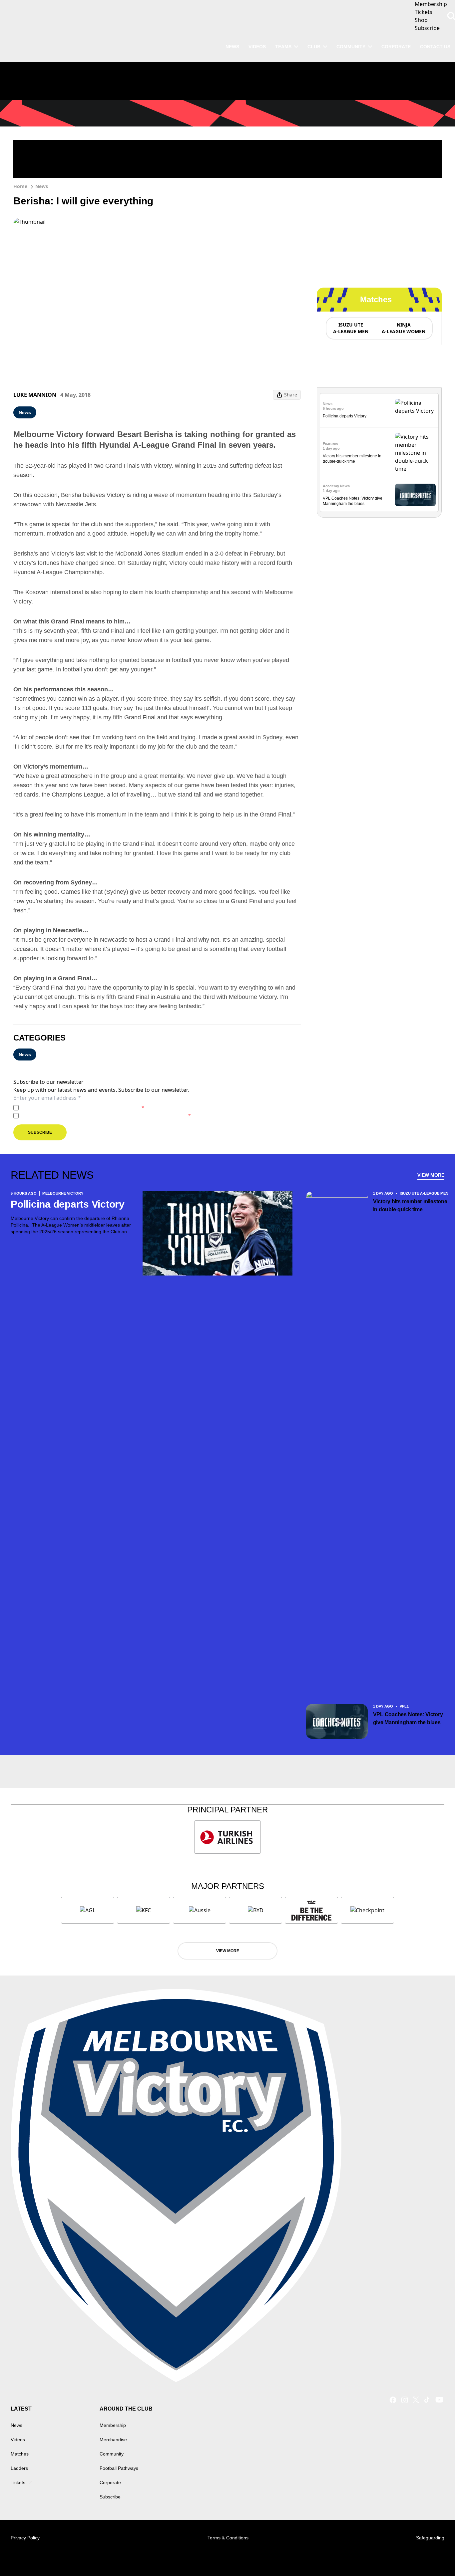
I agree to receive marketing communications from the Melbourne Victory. (106, 1116)
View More (431, 1175)
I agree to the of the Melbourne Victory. (83, 1108)
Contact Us (435, 47)
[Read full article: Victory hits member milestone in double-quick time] (415, 453)
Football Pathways (119, 2468)
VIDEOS (257, 47)
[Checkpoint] (367, 1910)
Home (20, 186)
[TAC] (311, 1910)
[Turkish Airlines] (227, 1837)
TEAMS (283, 47)
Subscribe (40, 1132)
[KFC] (144, 1910)
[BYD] (255, 1910)
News (42, 186)
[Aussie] (200, 1910)
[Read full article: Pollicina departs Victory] (415, 410)
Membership (113, 2425)
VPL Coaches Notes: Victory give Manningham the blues (408, 1718)
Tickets (18, 2482)
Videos (18, 2440)
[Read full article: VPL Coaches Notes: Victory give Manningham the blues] (415, 495)
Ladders (19, 2468)
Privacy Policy (68, 1108)
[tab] (350, 328)
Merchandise (113, 2440)
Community (351, 47)
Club (314, 47)
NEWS (232, 47)
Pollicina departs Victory (345, 416)
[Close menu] (434, 2555)
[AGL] (88, 1910)
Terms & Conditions (228, 2538)
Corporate (396, 47)
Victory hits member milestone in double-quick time (410, 1205)
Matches (20, 2454)
